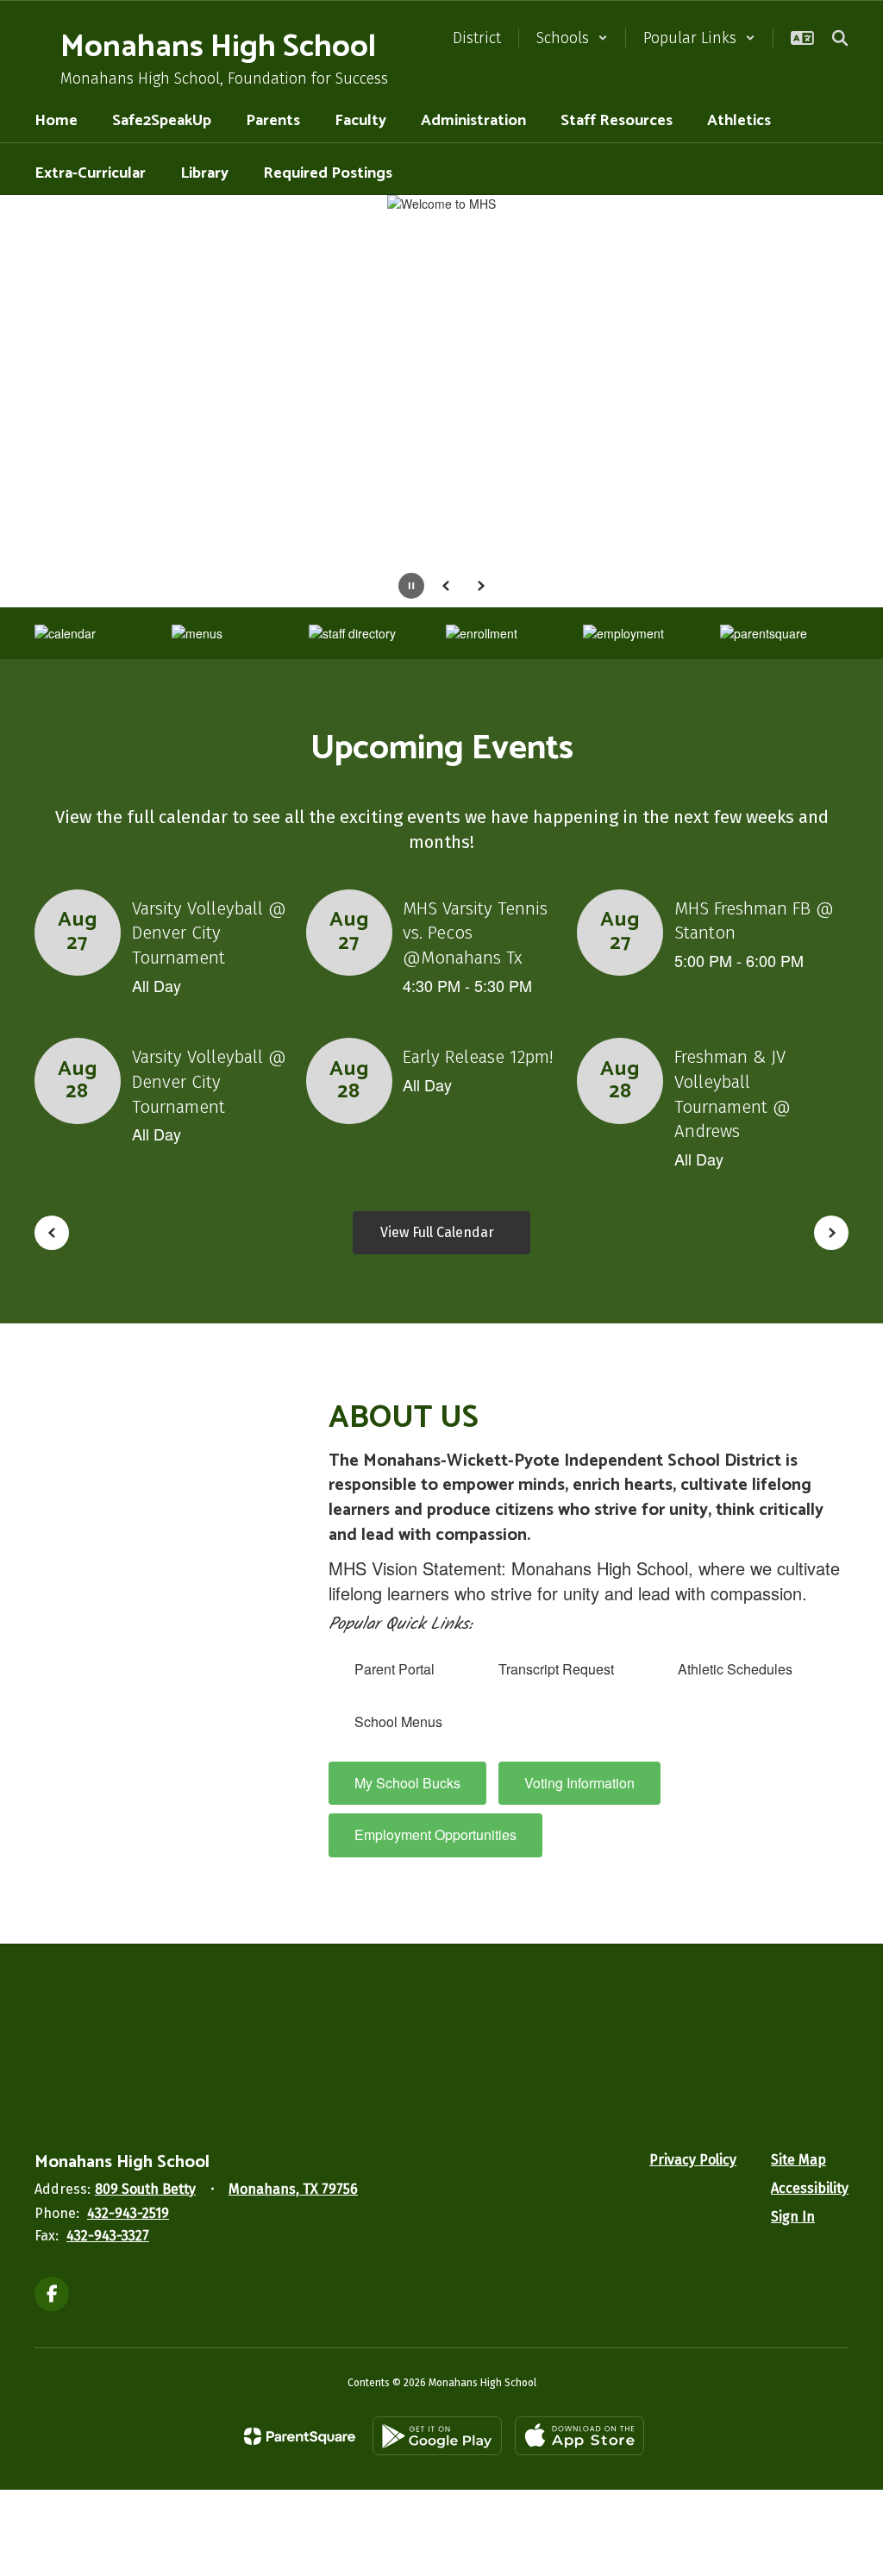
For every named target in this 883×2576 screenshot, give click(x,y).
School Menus (398, 1722)
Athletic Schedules (735, 1669)
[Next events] (831, 1233)
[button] (572, 38)
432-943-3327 (108, 2236)
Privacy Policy (693, 2160)
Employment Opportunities (435, 1835)
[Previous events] (52, 1233)
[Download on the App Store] (579, 2436)
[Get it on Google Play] (437, 2436)
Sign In (793, 2217)
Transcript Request (556, 1669)
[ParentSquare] (300, 2436)
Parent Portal (395, 1669)
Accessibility (810, 2188)
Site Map (798, 2160)
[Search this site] (840, 38)
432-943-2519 (128, 2213)
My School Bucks (407, 1783)
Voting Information (579, 1783)
